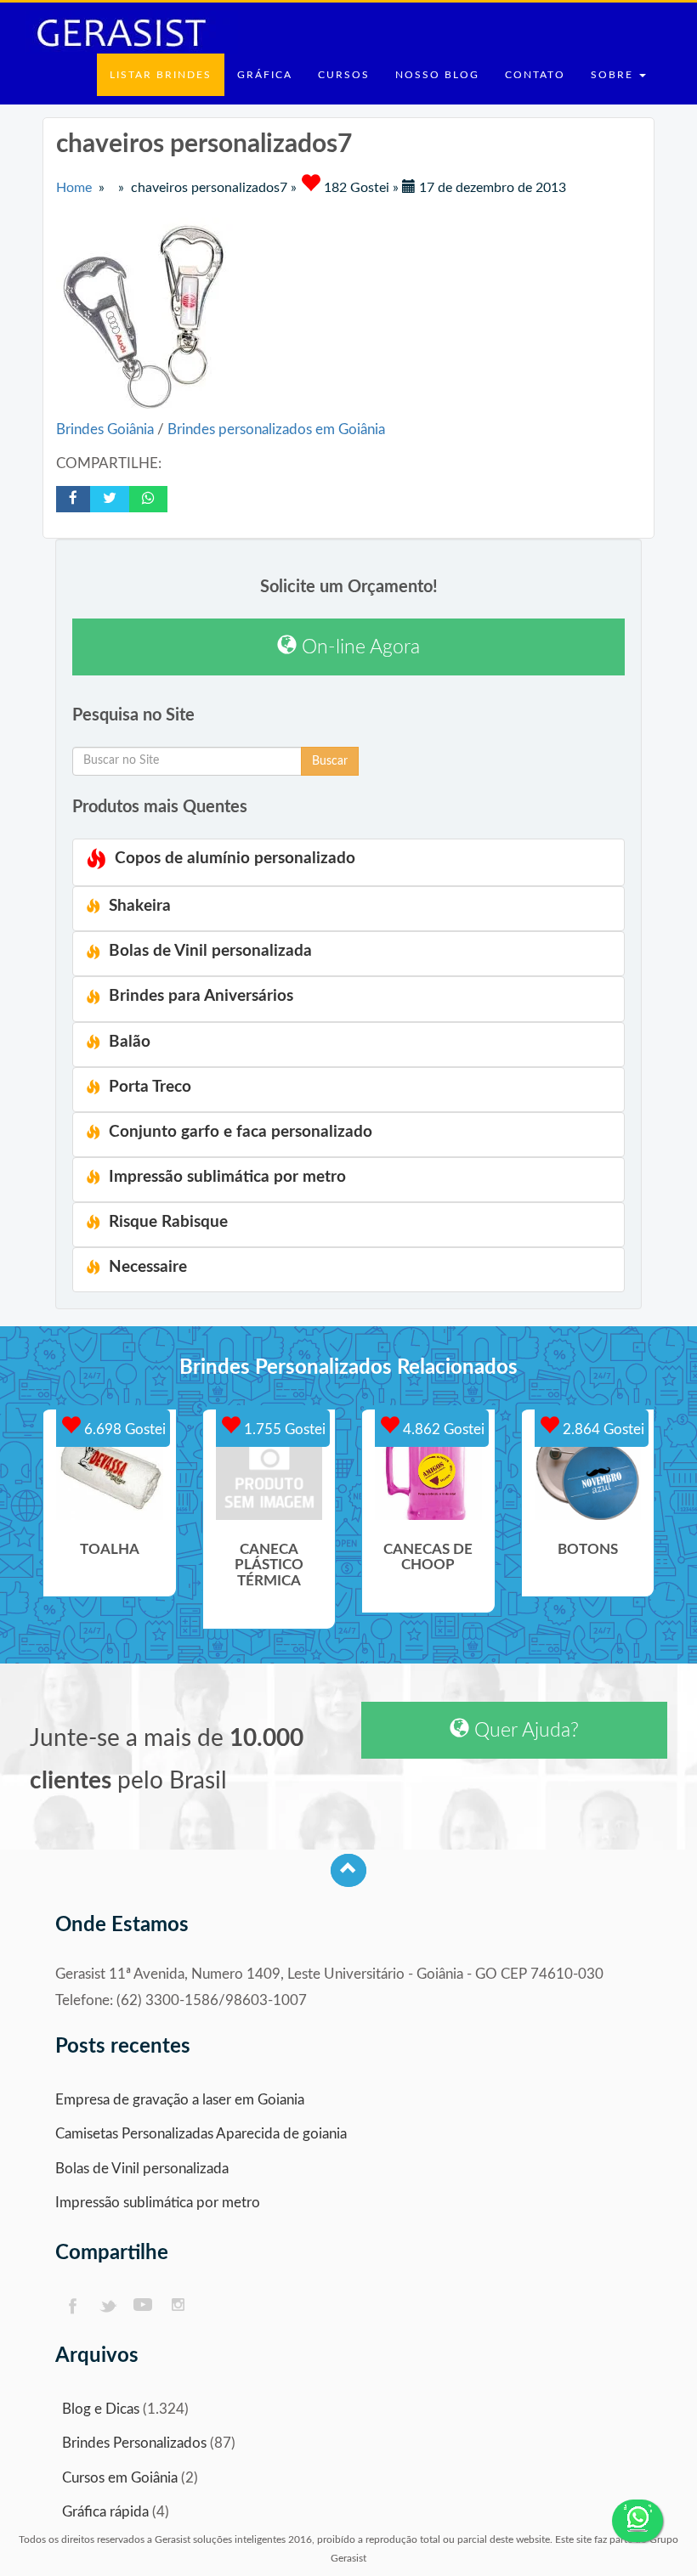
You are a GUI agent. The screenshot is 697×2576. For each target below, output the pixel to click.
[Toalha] (110, 1473)
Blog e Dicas (101, 2409)
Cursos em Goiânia (120, 2478)
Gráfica (265, 75)
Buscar (330, 761)
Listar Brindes (161, 75)
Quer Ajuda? (524, 1730)
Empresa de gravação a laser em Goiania (180, 2100)
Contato (535, 75)
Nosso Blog (437, 75)
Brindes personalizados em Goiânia (276, 429)
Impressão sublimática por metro (158, 2203)
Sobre (614, 75)
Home (74, 188)
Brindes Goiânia (107, 429)
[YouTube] (143, 2306)
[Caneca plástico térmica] (269, 1473)
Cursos (344, 75)
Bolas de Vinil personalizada (142, 2169)
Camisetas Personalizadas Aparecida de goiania (201, 2134)
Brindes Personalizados (134, 2443)
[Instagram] (179, 2306)
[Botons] (588, 1473)
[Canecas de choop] (428, 1473)
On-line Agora (358, 647)
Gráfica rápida (105, 2512)
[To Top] (348, 1870)
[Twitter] (108, 2306)
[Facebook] (72, 2306)
